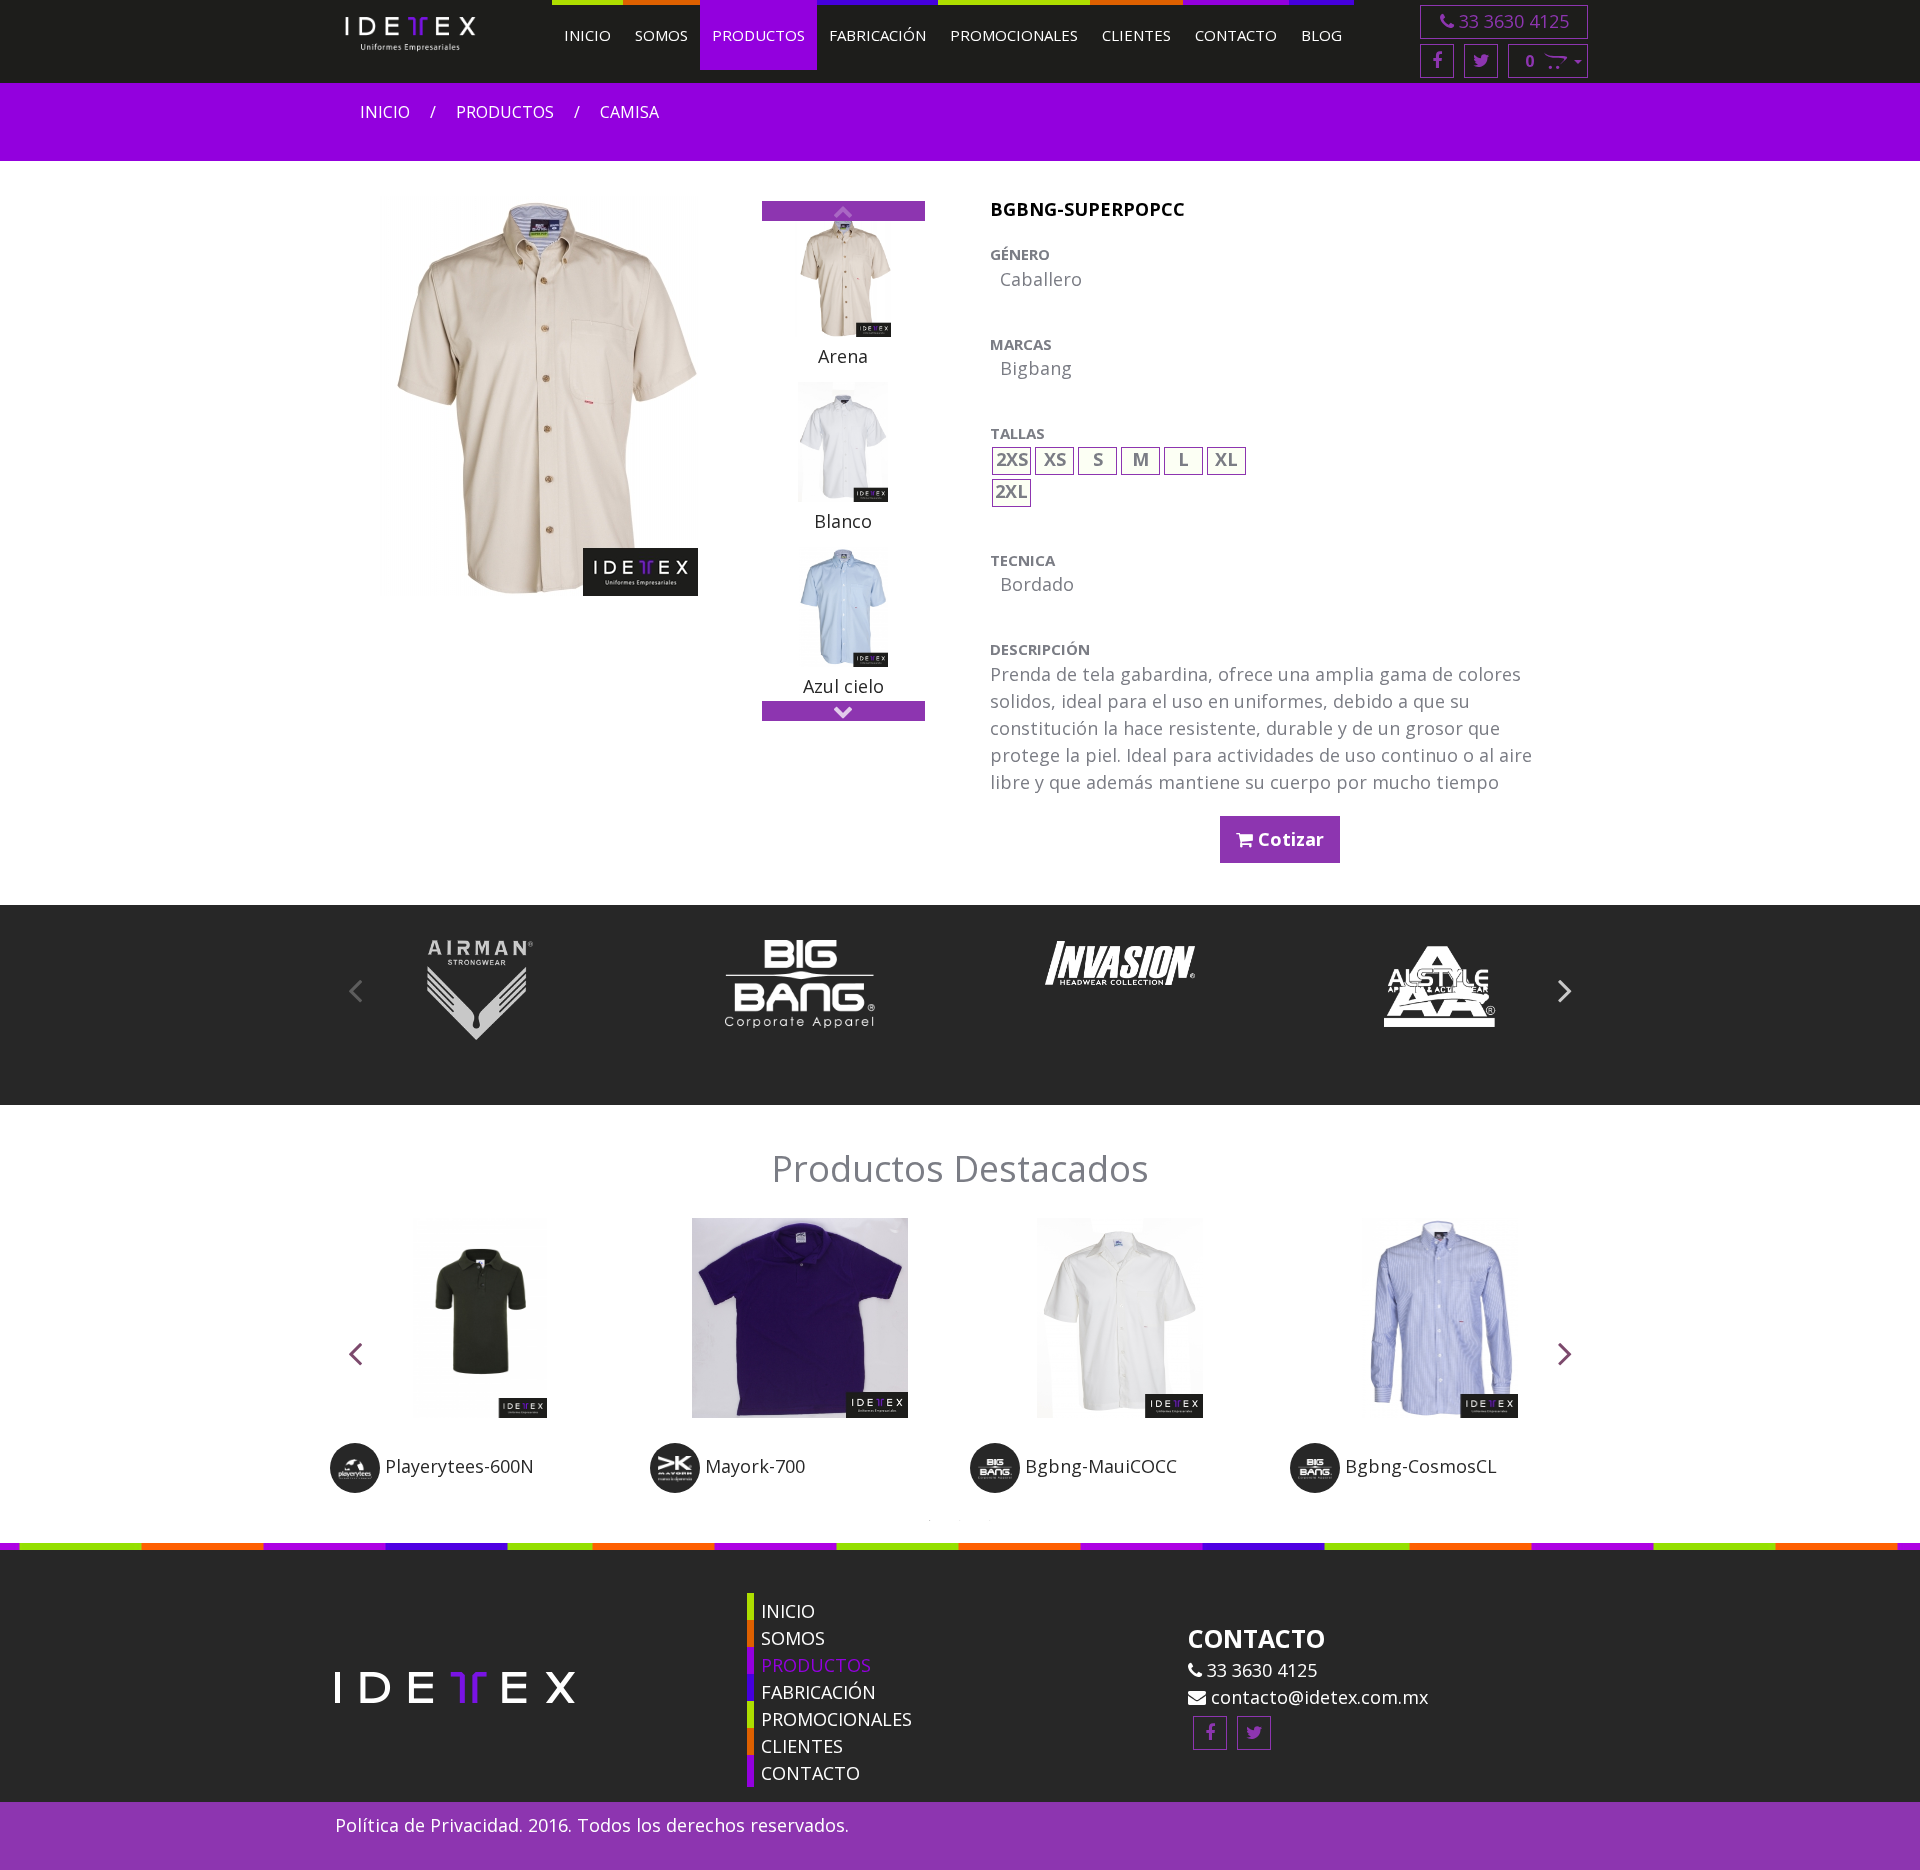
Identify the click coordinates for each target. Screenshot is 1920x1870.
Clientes (1136, 35)
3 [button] (990, 1518)
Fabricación (877, 35)
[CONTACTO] (750, 1768)
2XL (1011, 488)
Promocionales (1014, 35)
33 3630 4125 (1511, 21)
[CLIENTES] (750, 1741)
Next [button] (843, 711)
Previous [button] (843, 211)
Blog (1321, 35)
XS (1055, 456)
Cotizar (1288, 839)
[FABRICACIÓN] (750, 1687)
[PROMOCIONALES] (750, 1714)
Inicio (587, 35)
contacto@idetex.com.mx (1317, 1697)
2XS (1012, 456)
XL (1226, 456)
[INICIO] (750, 1606)
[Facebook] (1437, 61)
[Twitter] (1481, 61)
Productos (758, 35)
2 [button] (960, 1518)
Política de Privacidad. (429, 1825)
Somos (661, 35)
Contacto (1236, 35)
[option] (843, 293)
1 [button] (930, 1518)
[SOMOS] (750, 1633)
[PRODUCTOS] (750, 1660)
